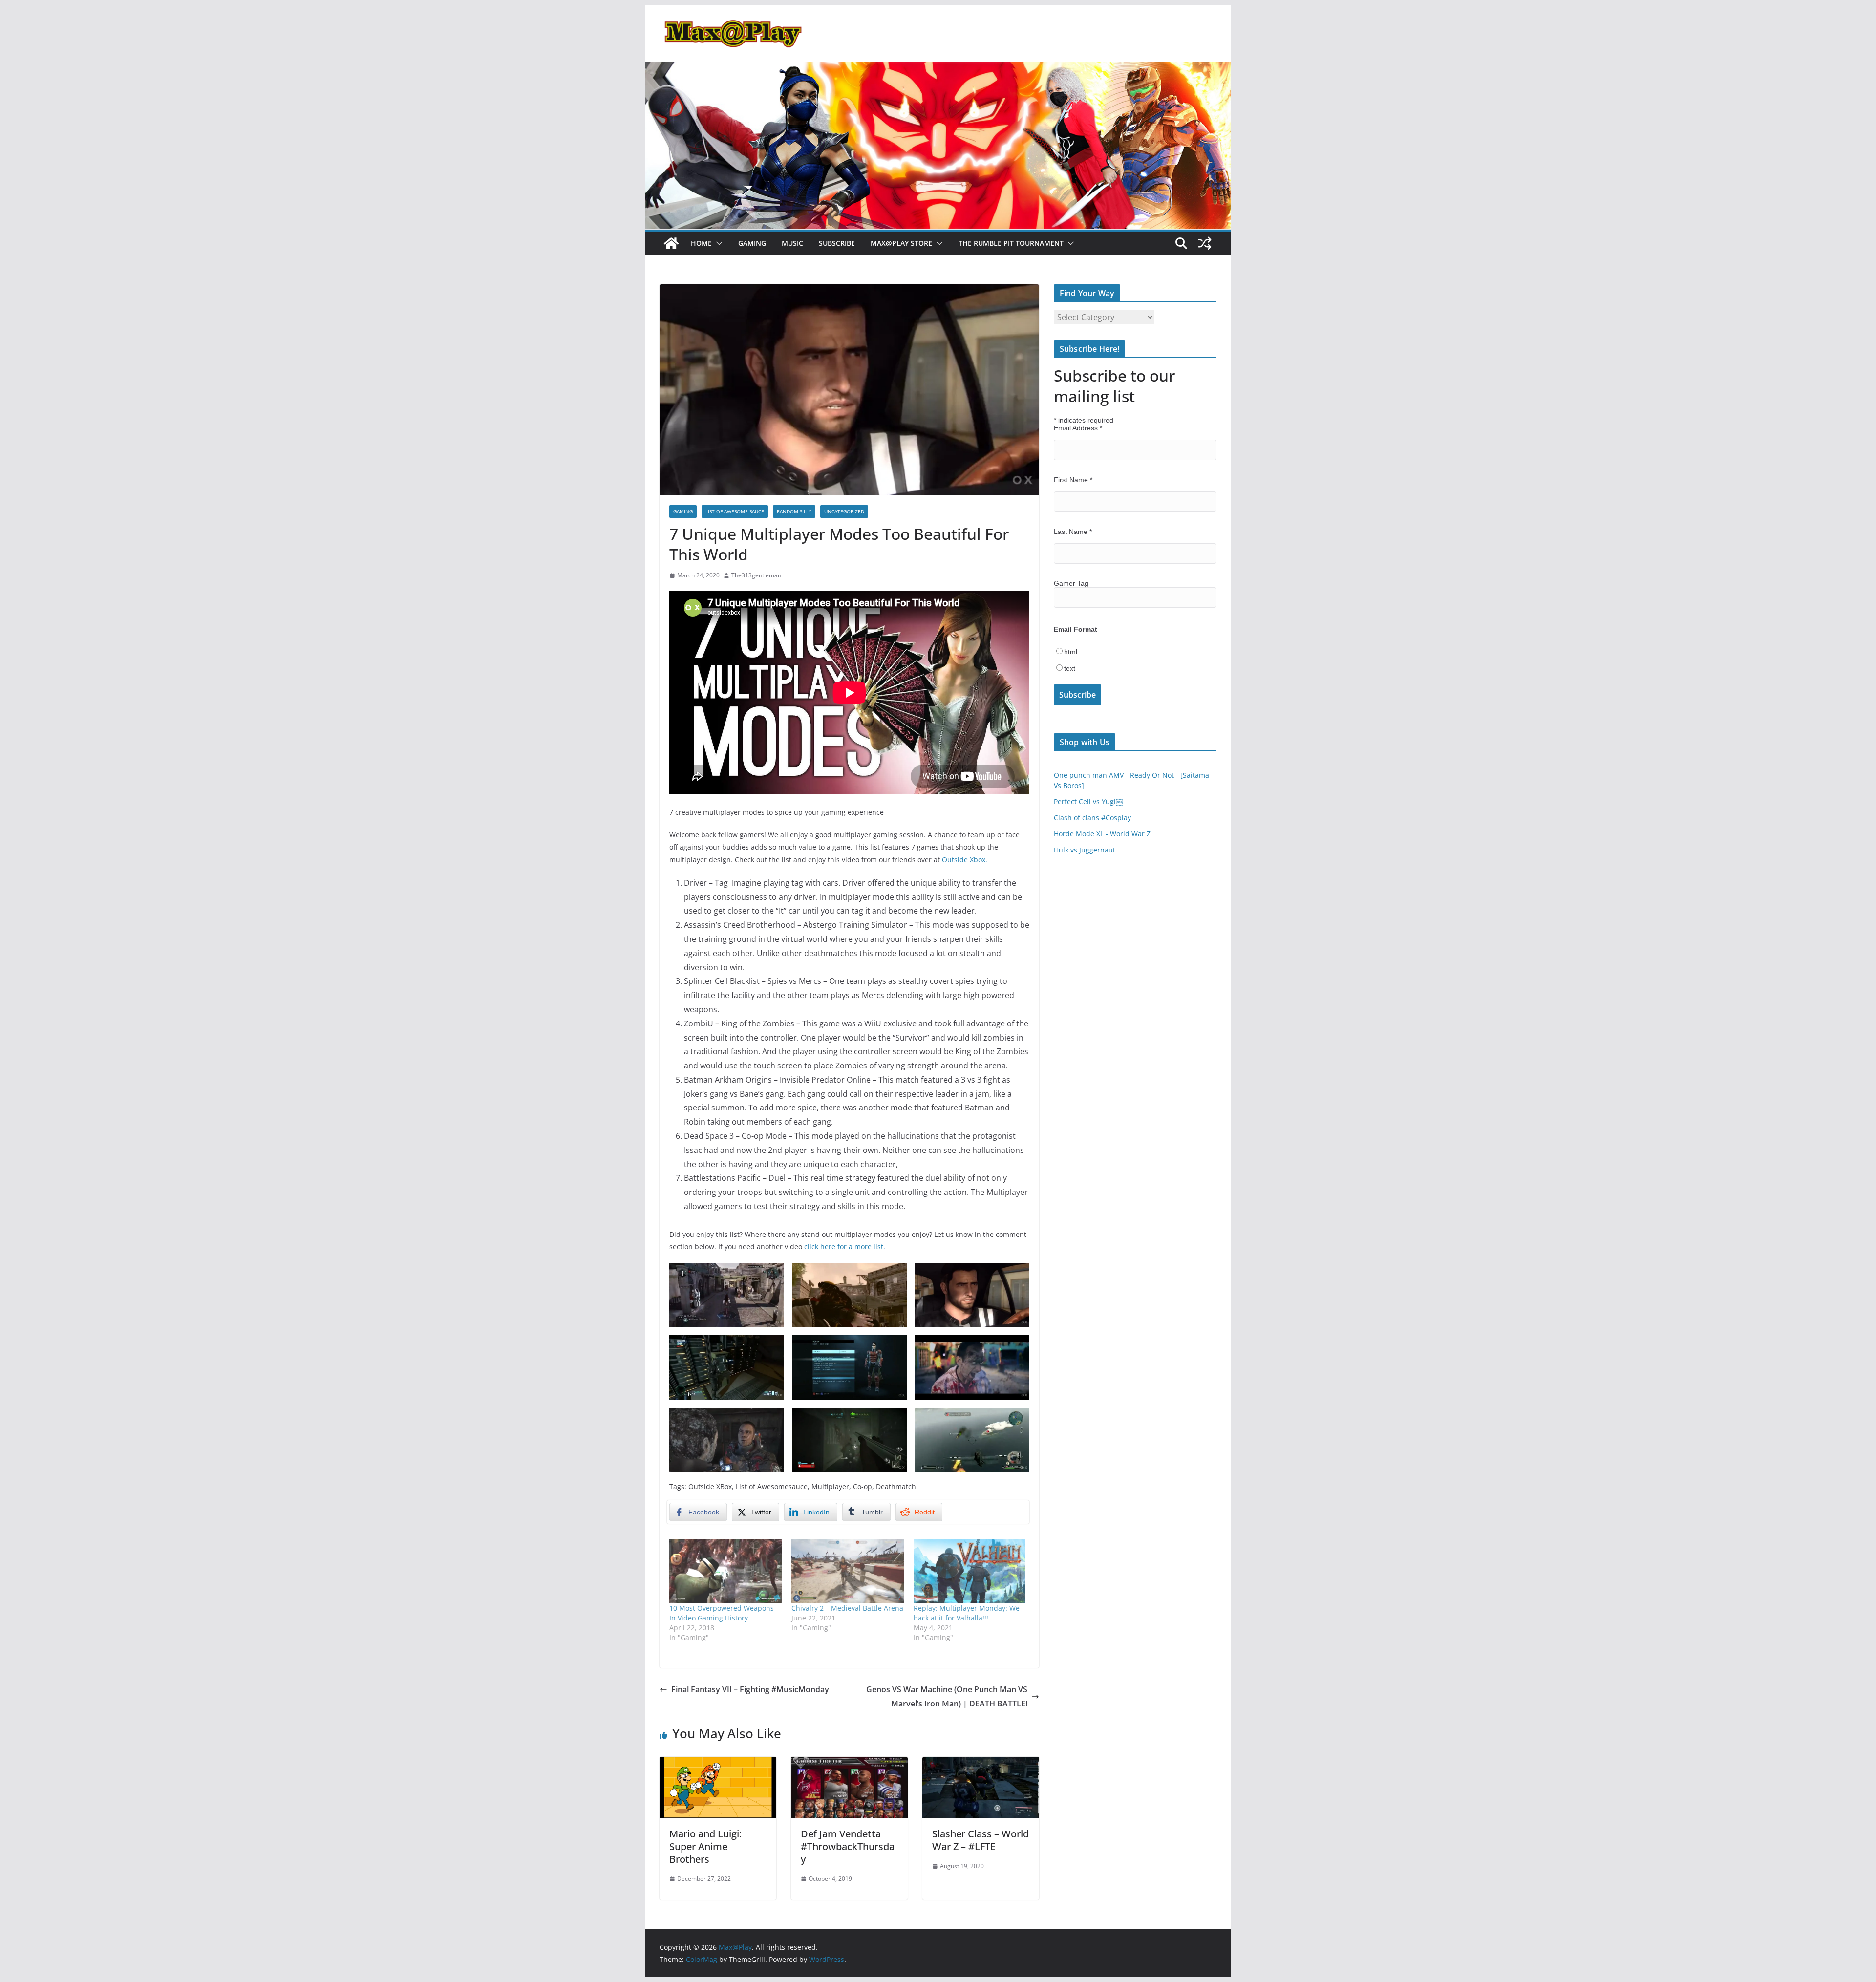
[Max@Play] (671, 243)
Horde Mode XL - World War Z (1102, 834)
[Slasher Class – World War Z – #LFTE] (981, 1764)
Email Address (1078, 428)
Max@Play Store (901, 243)
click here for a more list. (845, 1247)
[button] (717, 243)
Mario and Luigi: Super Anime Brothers (705, 1846)
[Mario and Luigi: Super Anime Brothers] (718, 1764)
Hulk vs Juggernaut (1085, 850)
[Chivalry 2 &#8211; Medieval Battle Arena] (848, 1571)
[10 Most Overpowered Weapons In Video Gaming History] (725, 1571)
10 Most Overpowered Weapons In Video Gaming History (722, 1613)
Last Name (1073, 532)
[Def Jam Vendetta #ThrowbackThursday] (849, 1764)
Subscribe (837, 243)
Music (792, 243)
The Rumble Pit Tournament (1011, 243)
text (1070, 668)
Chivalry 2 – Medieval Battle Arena (847, 1608)
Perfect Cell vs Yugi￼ (1088, 801)
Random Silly (794, 511)
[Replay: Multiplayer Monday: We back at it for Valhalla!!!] (970, 1571)
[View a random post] (1205, 243)
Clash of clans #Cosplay (1092, 818)
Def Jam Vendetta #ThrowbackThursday (848, 1846)
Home (701, 243)
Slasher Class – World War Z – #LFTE (981, 1840)
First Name (1073, 480)
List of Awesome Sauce (735, 511)
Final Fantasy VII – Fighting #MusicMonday (750, 1689)
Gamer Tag (1071, 583)
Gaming (752, 243)
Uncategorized (844, 511)
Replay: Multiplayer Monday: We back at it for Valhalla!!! (967, 1613)
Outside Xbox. (965, 860)
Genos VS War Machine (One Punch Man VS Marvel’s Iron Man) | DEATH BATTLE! (947, 1696)
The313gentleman (756, 575)
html (1071, 652)
